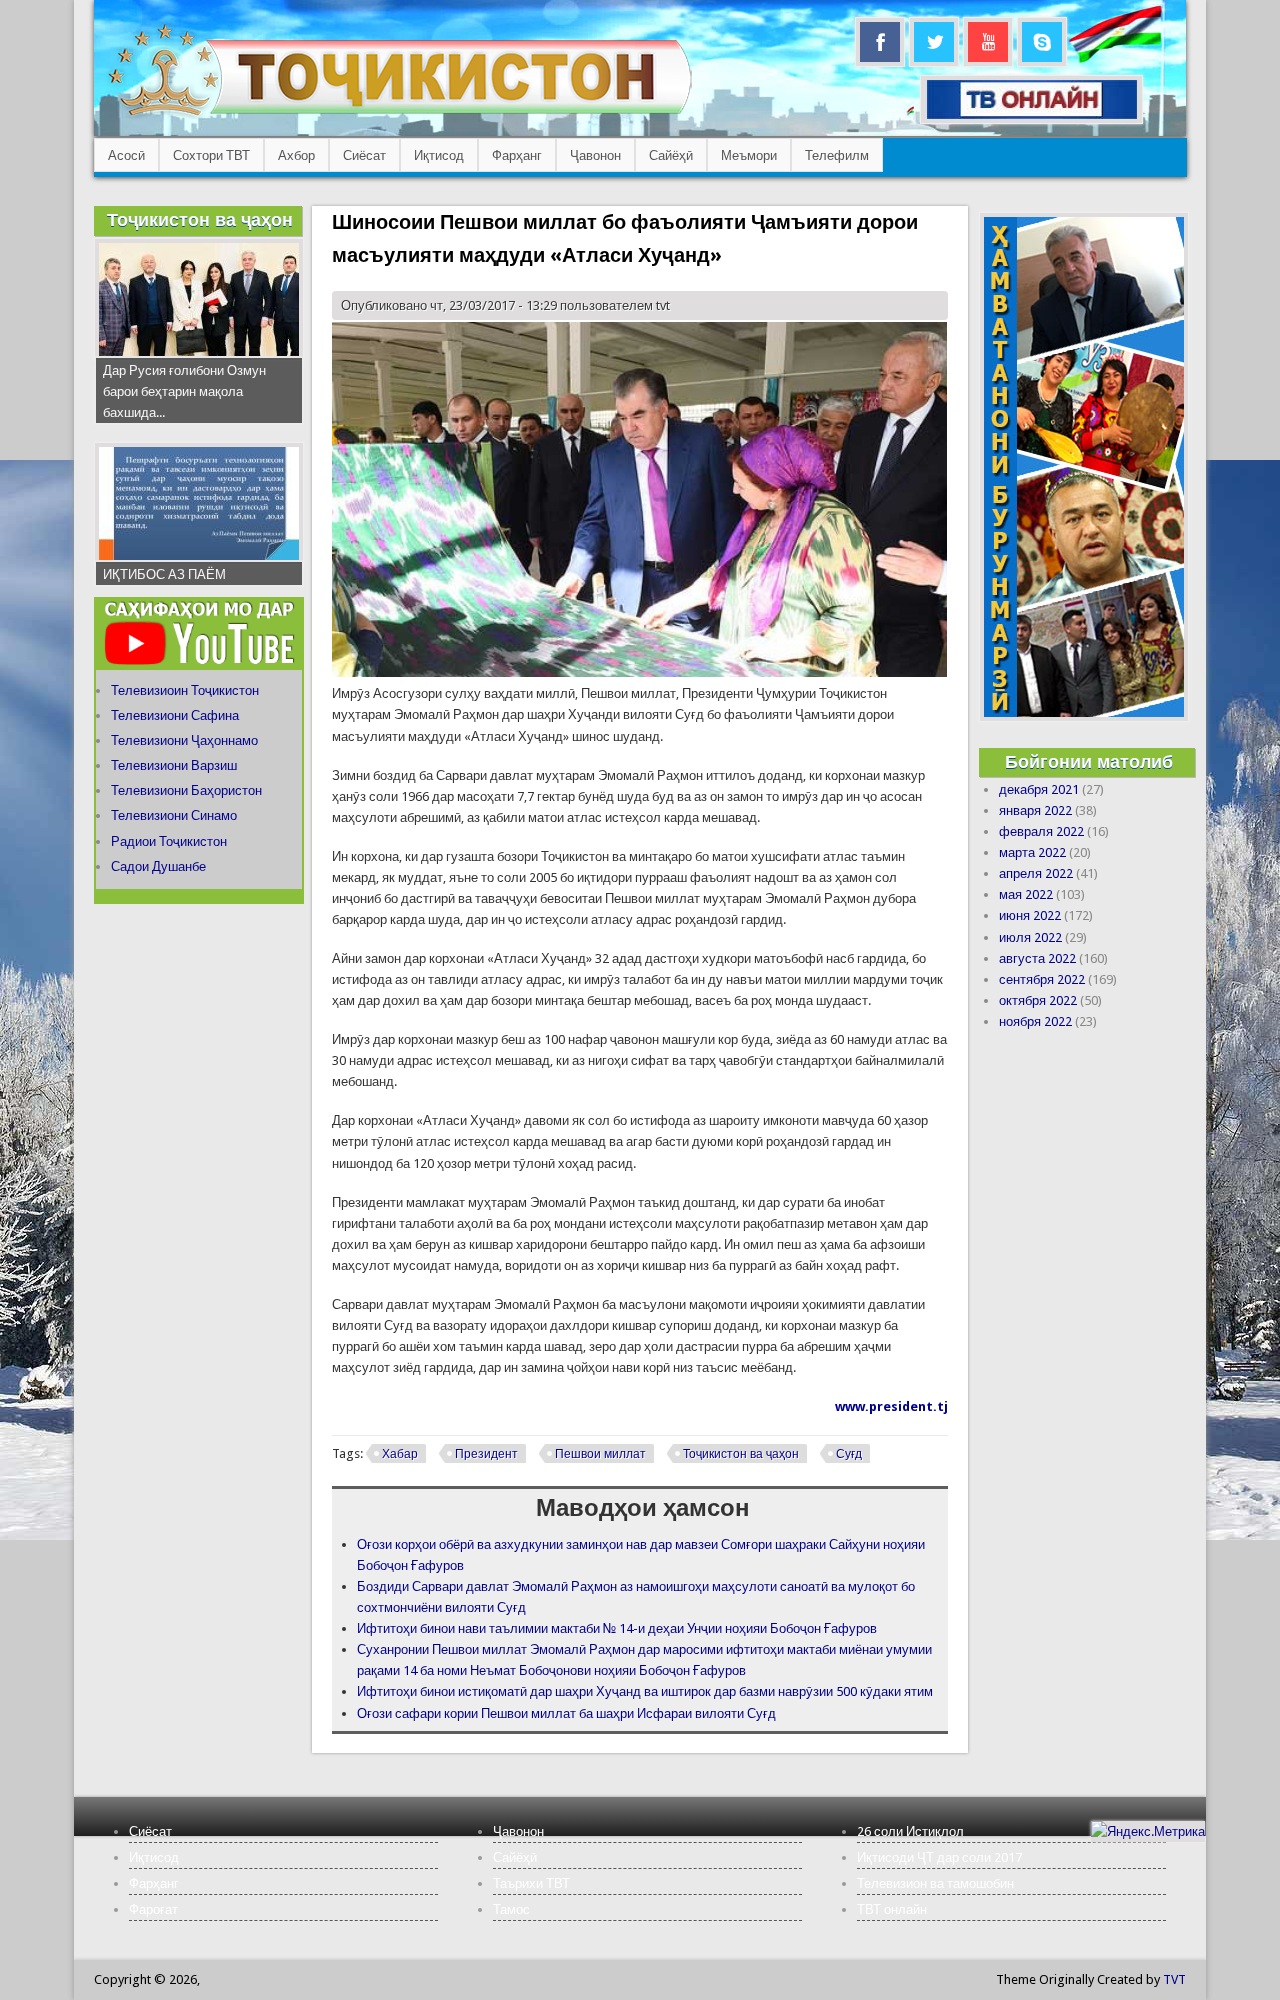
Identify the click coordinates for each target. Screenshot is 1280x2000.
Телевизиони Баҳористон (186, 790)
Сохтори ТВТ (211, 155)
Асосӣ (126, 155)
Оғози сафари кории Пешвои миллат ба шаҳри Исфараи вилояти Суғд (566, 1713)
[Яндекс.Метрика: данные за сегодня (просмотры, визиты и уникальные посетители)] (1148, 1831)
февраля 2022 (1041, 831)
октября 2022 (1038, 1000)
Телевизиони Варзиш (174, 765)
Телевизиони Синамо (174, 815)
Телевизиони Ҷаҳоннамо (184, 740)
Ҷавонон (595, 155)
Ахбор (296, 155)
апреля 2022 (1036, 873)
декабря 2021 (1039, 789)
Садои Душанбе (158, 866)
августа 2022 (1037, 958)
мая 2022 (1026, 894)
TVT (1174, 1979)
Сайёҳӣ (671, 155)
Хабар (400, 1454)
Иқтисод (439, 155)
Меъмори (749, 155)
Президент (486, 1454)
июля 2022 (1030, 937)
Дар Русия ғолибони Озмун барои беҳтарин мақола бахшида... (184, 391)
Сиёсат (364, 155)
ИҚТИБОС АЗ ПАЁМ (164, 574)
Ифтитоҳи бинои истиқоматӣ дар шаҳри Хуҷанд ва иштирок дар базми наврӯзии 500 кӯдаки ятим (645, 1691)
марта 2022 (1032, 852)
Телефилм (837, 155)
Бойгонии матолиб (1089, 761)
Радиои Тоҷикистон (169, 841)
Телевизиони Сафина (175, 715)
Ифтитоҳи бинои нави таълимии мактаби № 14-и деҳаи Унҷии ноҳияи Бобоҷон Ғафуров (617, 1628)
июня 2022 (1030, 915)
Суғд (849, 1454)
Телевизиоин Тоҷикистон (185, 690)
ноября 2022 (1035, 1021)
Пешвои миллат (600, 1454)
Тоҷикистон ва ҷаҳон (741, 1454)
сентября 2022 (1042, 979)
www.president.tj (891, 1406)
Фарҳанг (517, 155)
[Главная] (399, 115)
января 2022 (1035, 810)
